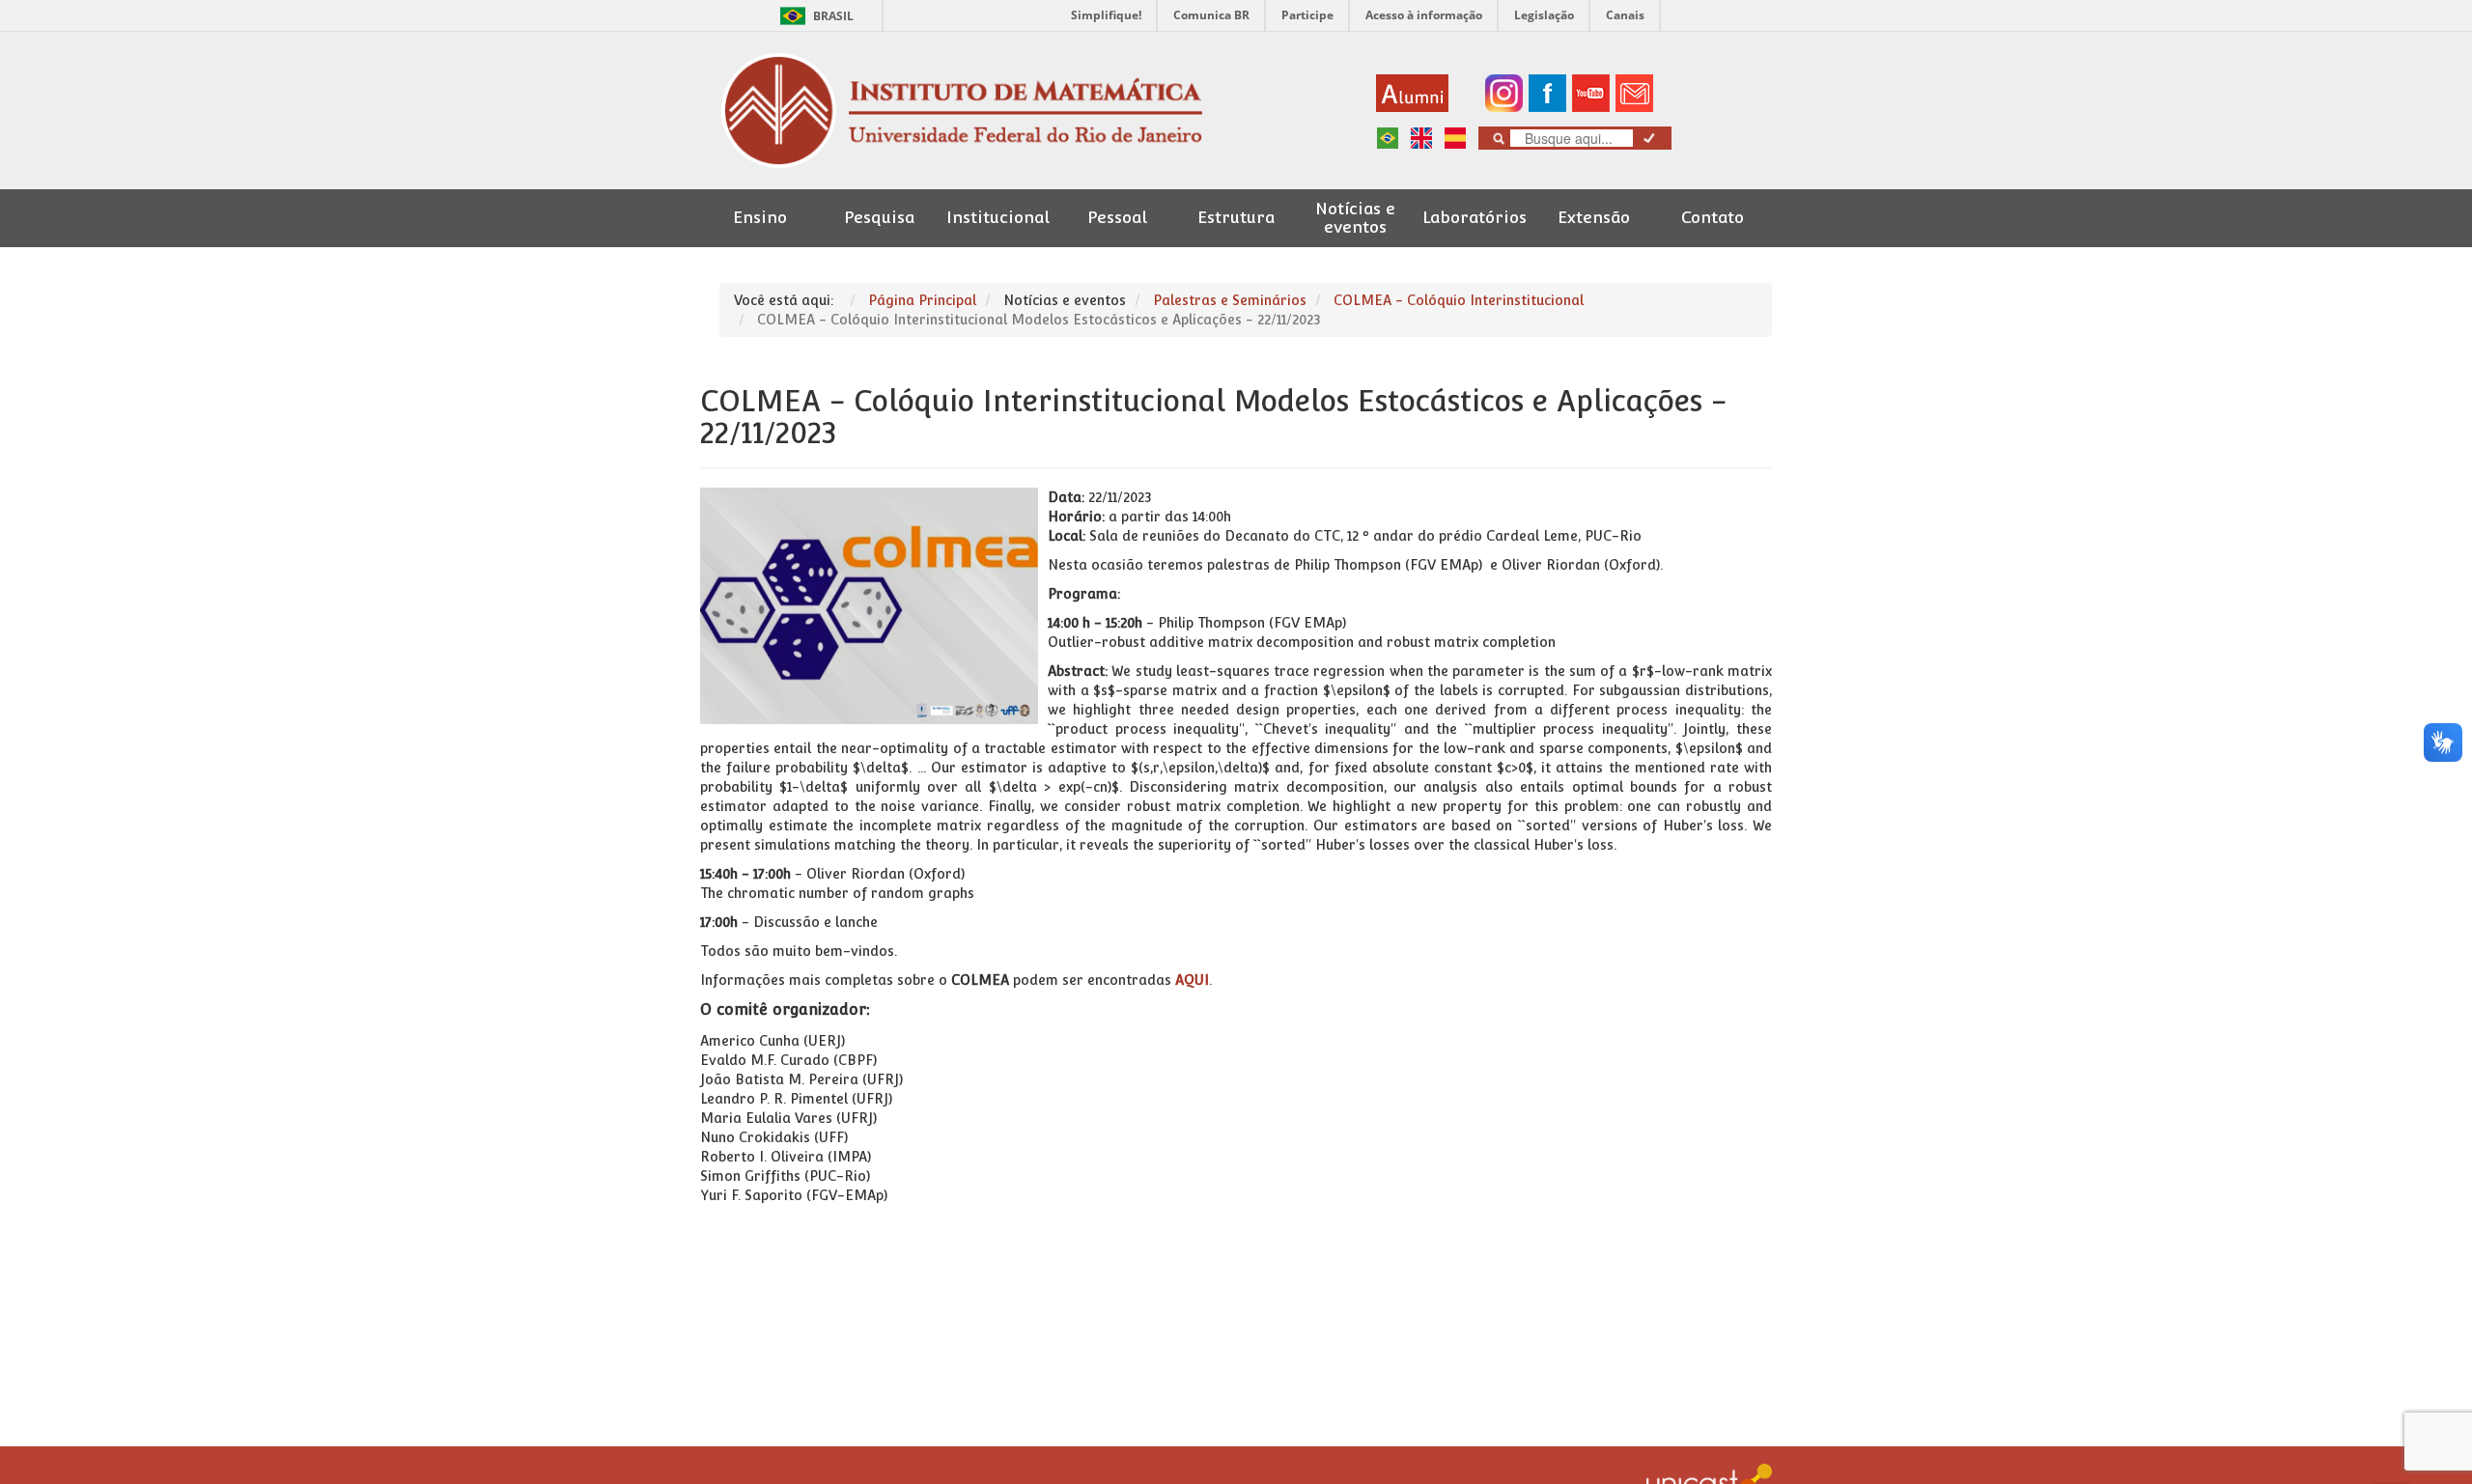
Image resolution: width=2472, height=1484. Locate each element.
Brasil (814, 16)
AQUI (1192, 980)
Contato (1713, 218)
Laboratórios (1475, 218)
